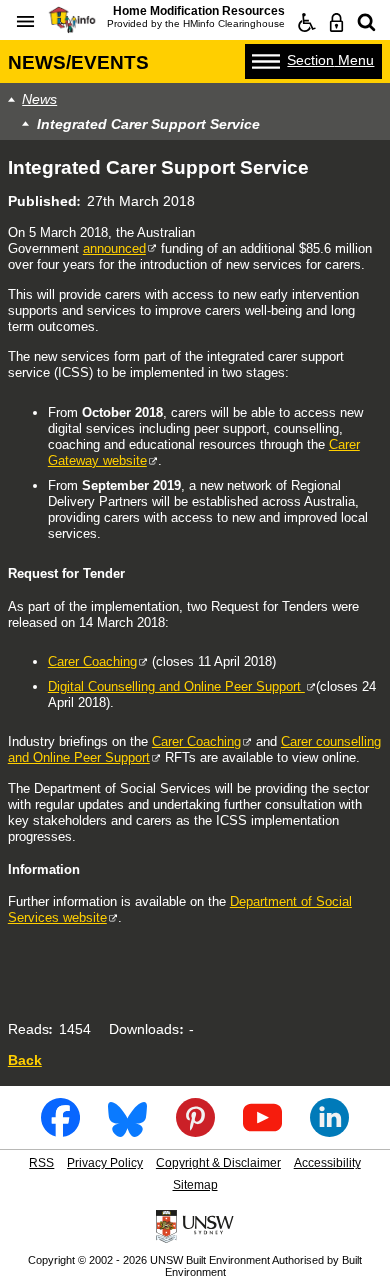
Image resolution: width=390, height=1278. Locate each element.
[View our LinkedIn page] (329, 1130)
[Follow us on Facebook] (60, 1130)
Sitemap (195, 1185)
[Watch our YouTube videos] (262, 1130)
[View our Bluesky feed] (127, 1130)
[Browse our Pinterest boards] (195, 1130)
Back (25, 1060)
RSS (41, 1163)
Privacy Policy (105, 1163)
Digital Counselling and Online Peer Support (176, 686)
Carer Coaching (92, 661)
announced (114, 248)
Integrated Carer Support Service (148, 124)
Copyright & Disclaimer (218, 1163)
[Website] (367, 23)
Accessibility (327, 1163)
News (39, 99)
